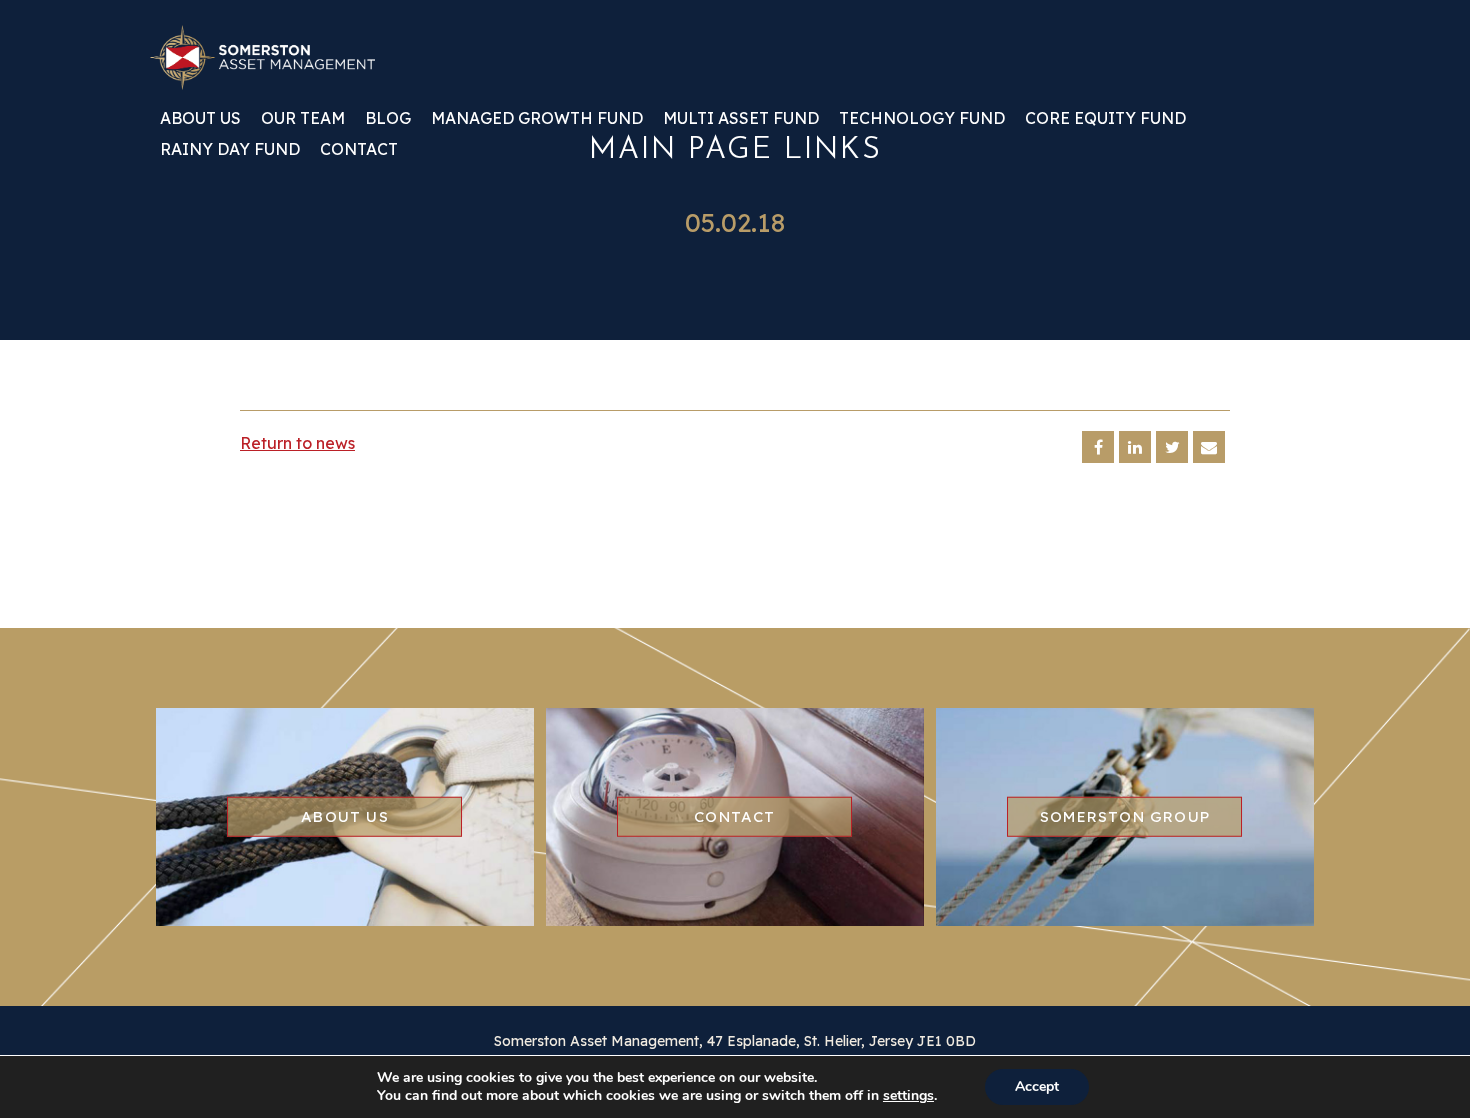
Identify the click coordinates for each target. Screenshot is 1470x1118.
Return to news (297, 443)
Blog (388, 119)
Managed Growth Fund (537, 119)
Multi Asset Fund (741, 119)
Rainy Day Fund (230, 150)
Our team (303, 119)
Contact (359, 150)
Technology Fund (922, 119)
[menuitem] (200, 125)
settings (908, 1096)
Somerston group (1125, 815)
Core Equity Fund (1105, 119)
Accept (1037, 1086)
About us (200, 119)
